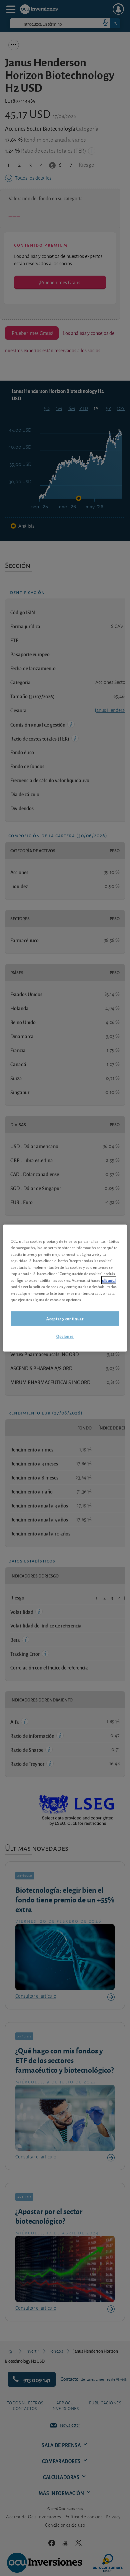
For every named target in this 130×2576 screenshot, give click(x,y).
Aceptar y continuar (65, 1318)
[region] (65, 1288)
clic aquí (109, 1280)
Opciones (65, 1336)
